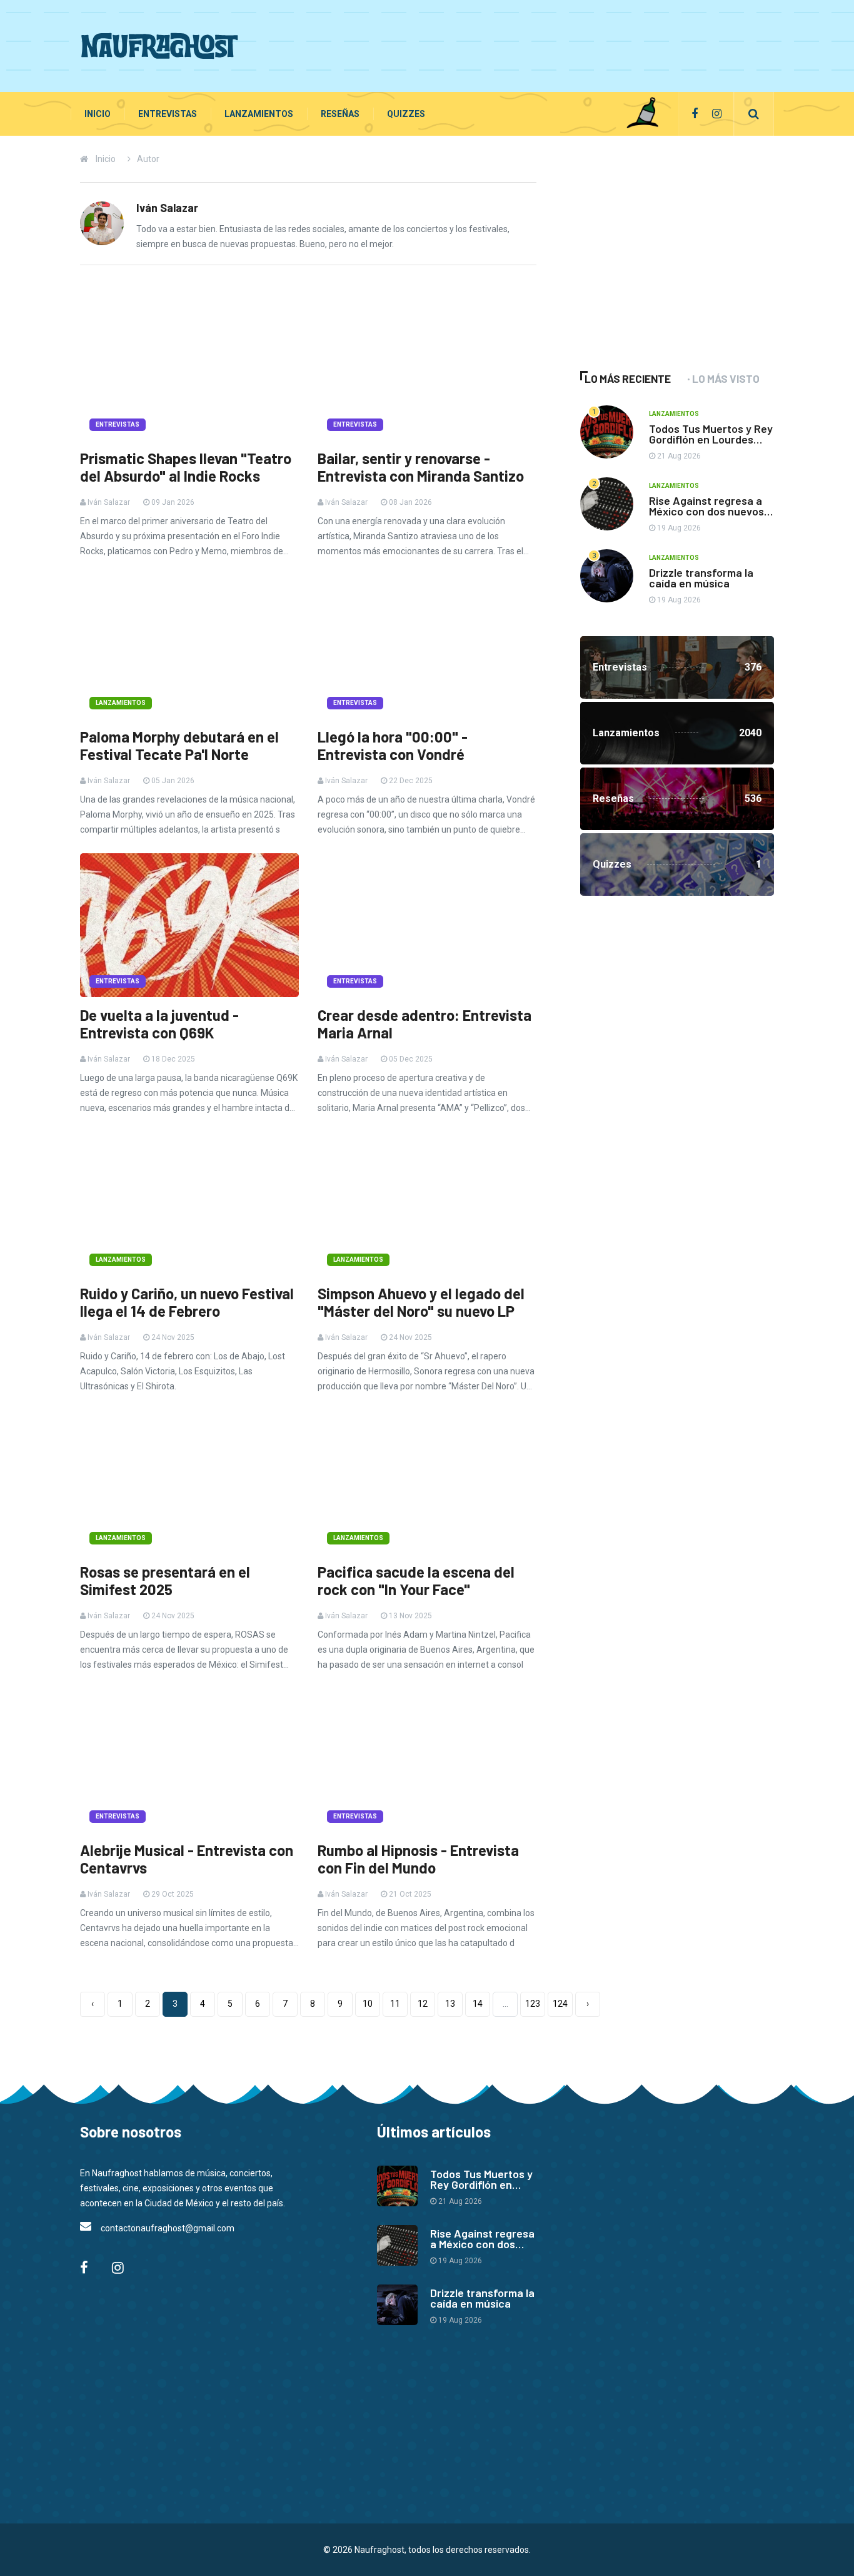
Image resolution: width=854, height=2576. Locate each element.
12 (423, 2004)
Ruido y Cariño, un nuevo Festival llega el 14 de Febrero (187, 1302)
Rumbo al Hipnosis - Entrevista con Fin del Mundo (418, 1859)
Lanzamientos (259, 114)
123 (533, 2004)
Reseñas (340, 114)
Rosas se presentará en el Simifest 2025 (165, 1581)
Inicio (98, 114)
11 (395, 2004)
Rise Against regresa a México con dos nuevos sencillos (706, 511)
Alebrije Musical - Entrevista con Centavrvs (187, 1859)
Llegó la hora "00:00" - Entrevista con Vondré (393, 746)
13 (450, 2004)
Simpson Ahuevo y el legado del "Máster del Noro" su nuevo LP (421, 1302)
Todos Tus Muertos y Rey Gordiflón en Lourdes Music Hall (711, 439)
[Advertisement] (546, 44)
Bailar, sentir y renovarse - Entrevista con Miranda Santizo (421, 467)
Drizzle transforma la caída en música (701, 578)
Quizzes (406, 114)
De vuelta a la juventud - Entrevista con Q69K (159, 1024)
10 (368, 2004)
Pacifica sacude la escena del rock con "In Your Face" (416, 1581)
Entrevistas (168, 114)
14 (478, 2004)
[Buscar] (754, 114)
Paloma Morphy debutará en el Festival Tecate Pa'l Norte (179, 746)
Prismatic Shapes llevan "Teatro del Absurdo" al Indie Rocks (186, 467)
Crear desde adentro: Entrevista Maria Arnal (424, 1024)
